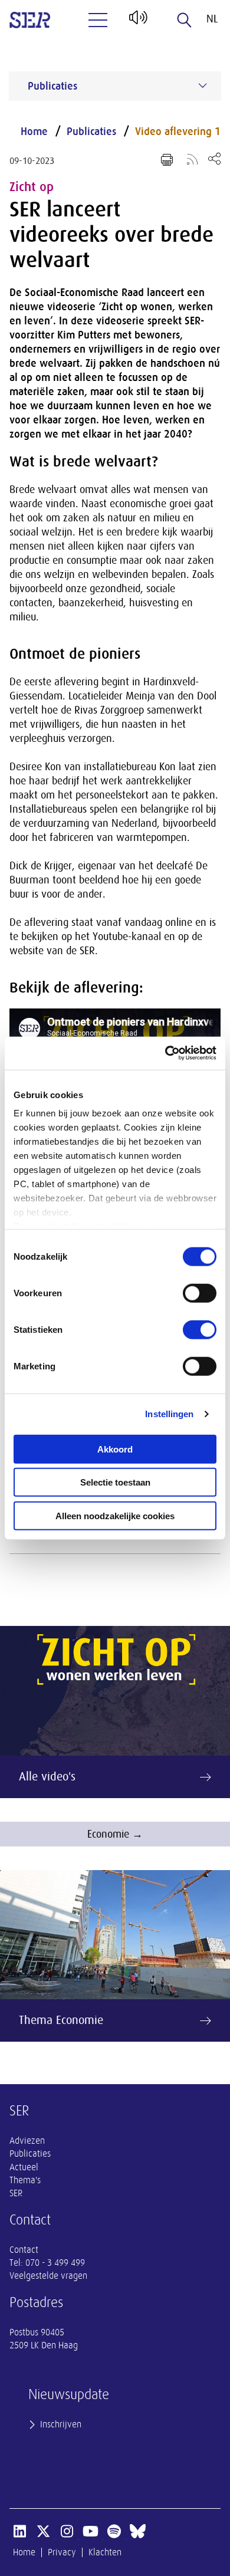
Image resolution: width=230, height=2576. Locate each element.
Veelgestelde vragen (48, 2276)
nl (212, 19)
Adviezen (27, 2141)
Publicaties (91, 132)
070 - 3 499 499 (55, 2263)
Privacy (62, 2552)
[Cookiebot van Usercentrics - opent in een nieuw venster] (165, 1053)
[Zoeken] (185, 20)
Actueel (24, 2167)
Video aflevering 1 (178, 132)
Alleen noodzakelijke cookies (115, 1515)
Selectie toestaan (115, 1482)
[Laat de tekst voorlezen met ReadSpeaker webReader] (137, 22)
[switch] (200, 1293)
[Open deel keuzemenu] (214, 158)
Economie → (115, 1834)
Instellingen (169, 1414)
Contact (24, 2250)
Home (34, 132)
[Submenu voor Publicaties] (203, 86)
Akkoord (115, 1449)
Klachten (105, 2552)
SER (16, 2193)
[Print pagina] (167, 160)
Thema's (25, 2180)
